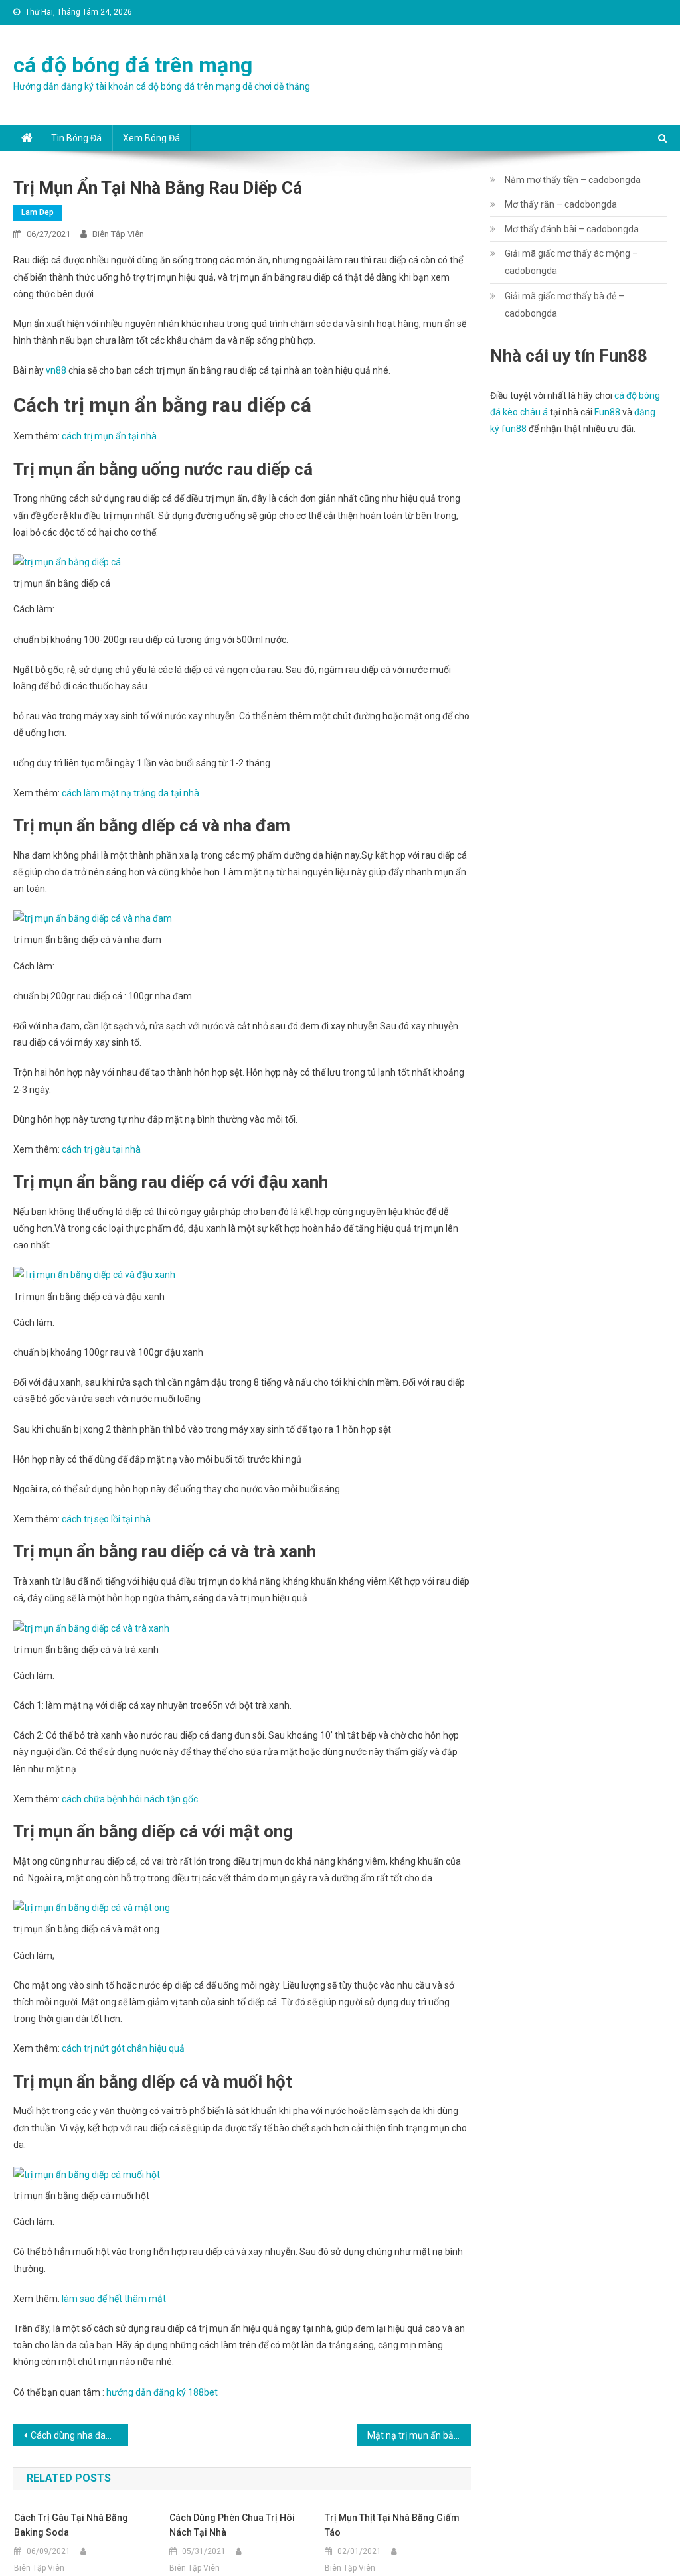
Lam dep (38, 212)
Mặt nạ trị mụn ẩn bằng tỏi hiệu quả (419, 2435)
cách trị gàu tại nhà (101, 1149)
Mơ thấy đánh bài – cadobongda (572, 229)
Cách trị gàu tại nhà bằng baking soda (71, 2525)
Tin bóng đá (76, 138)
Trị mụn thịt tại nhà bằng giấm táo (392, 2525)
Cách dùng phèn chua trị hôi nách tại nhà (232, 2525)
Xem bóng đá (151, 138)
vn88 (56, 370)
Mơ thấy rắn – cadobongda (561, 204)
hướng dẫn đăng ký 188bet (162, 2392)
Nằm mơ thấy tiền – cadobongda (573, 180)
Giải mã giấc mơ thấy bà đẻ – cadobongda (564, 305)
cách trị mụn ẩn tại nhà (109, 436)
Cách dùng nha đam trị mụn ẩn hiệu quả (79, 2435)
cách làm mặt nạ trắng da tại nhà (130, 793)
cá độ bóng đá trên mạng (133, 65)
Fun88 (607, 412)
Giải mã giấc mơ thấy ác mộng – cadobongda (571, 262)
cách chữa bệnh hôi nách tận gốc (130, 1799)
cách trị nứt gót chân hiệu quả (123, 2048)
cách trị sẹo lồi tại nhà (106, 1519)
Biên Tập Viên (118, 234)
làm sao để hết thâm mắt (114, 2299)
